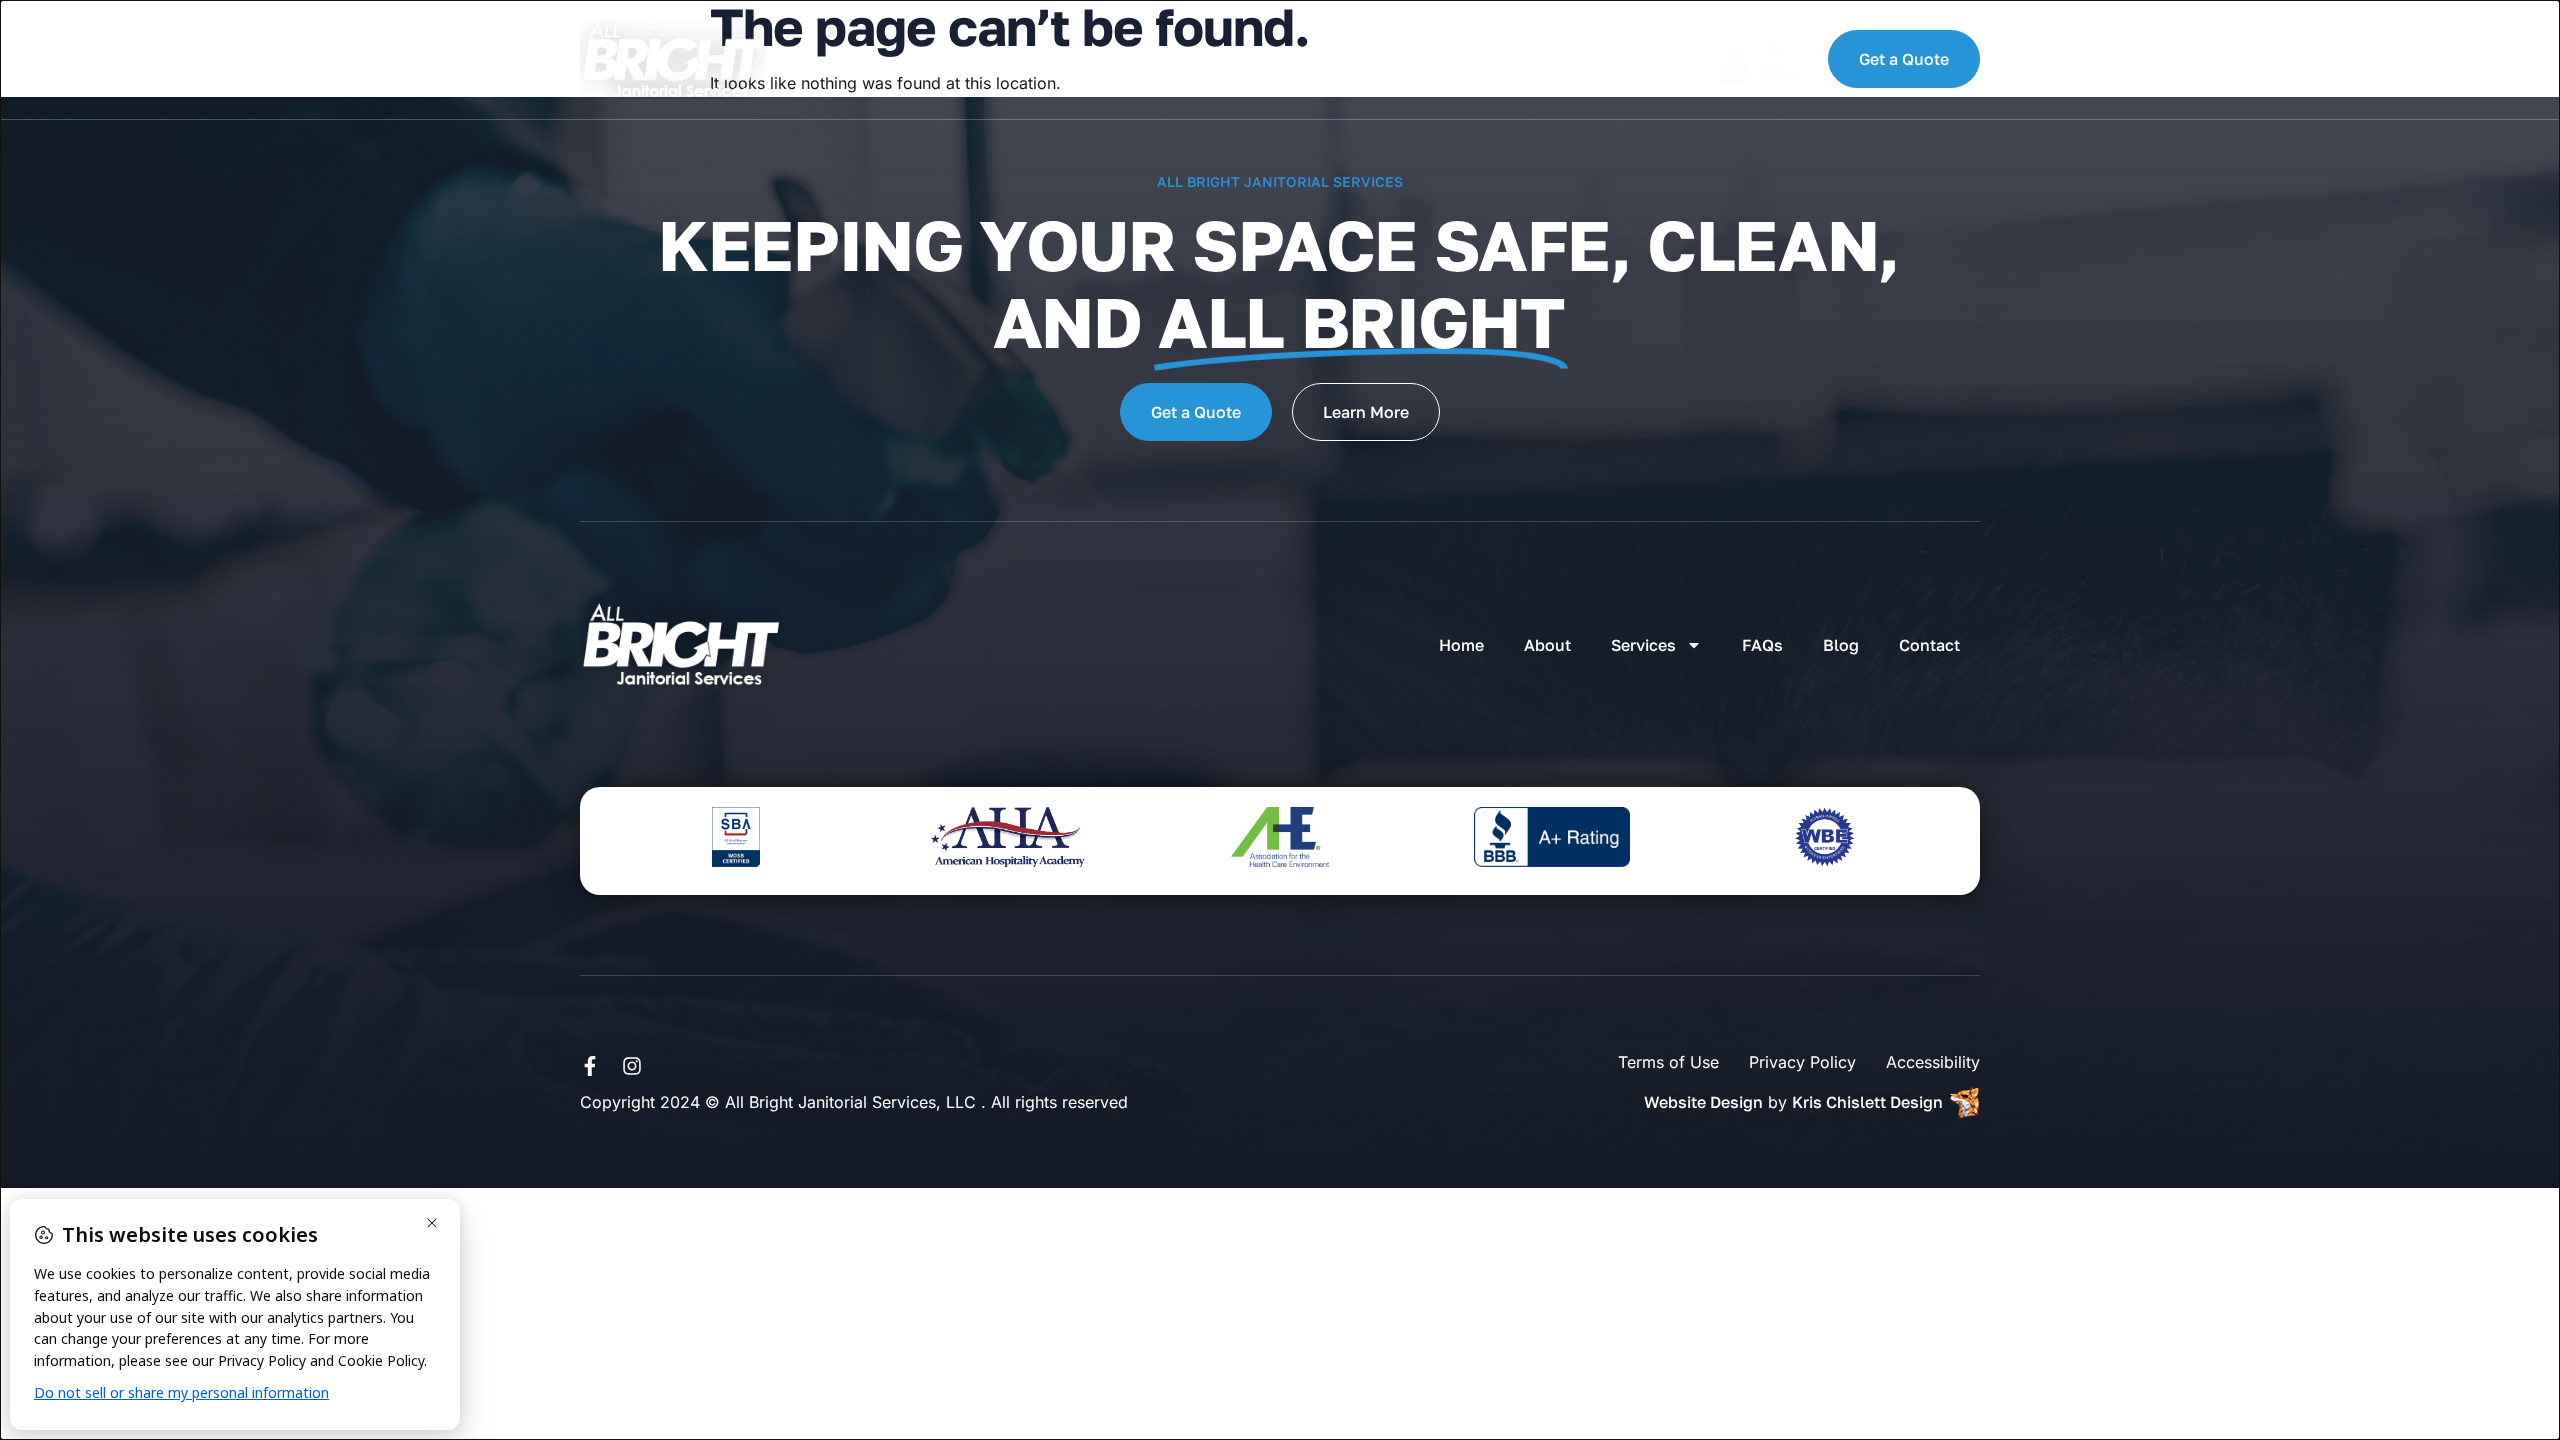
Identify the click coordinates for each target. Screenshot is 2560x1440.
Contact (1362, 59)
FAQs (1178, 59)
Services (1051, 59)
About (943, 59)
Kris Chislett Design (1867, 1102)
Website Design (1703, 1102)
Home (851, 59)
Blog (1262, 59)
